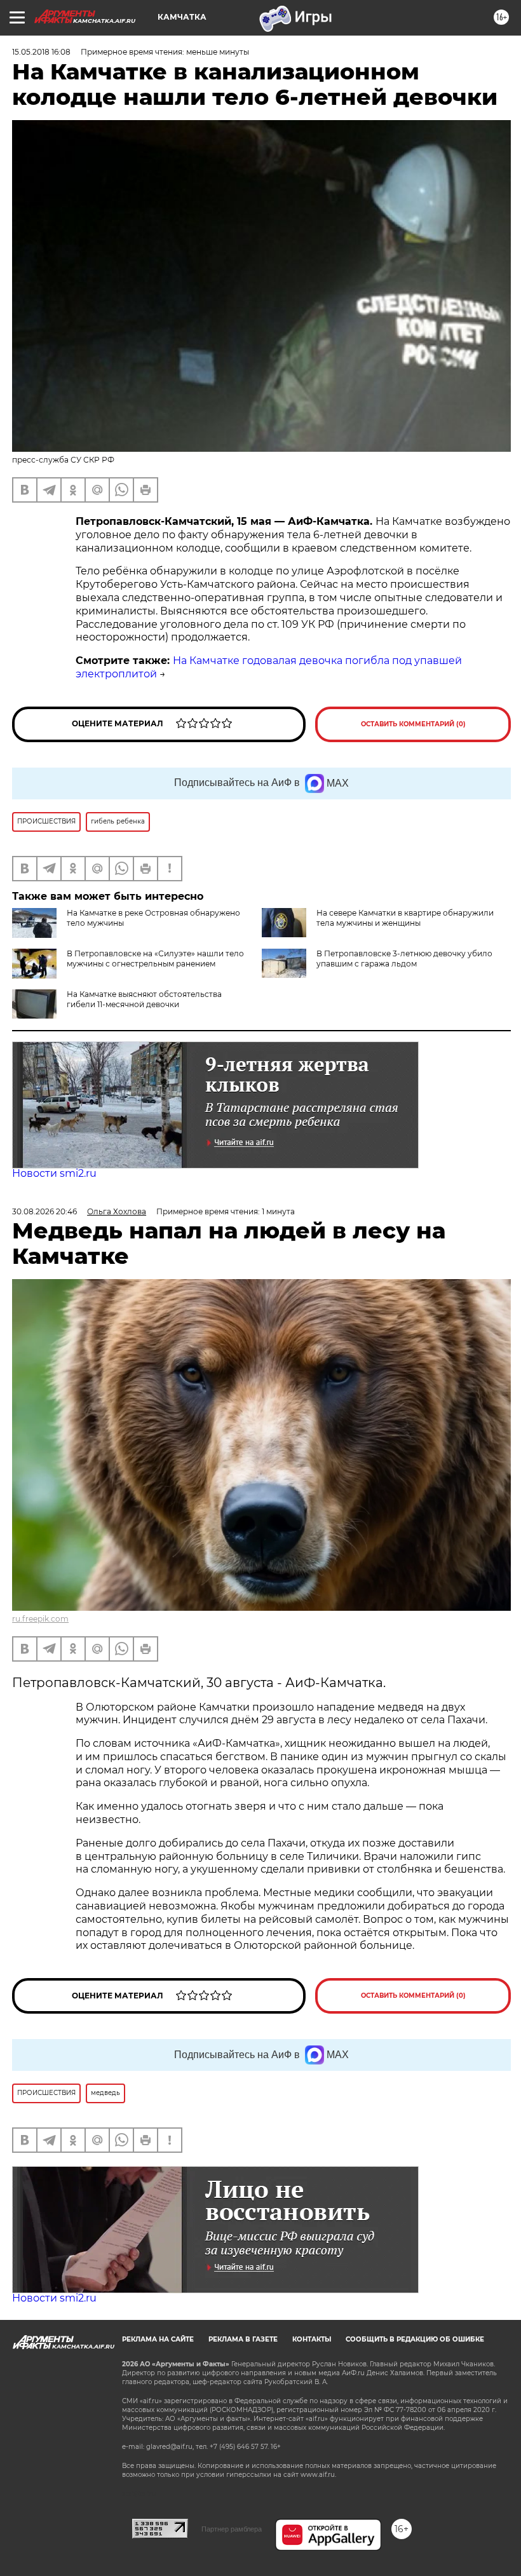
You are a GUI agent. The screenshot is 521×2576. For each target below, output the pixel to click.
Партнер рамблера (232, 2529)
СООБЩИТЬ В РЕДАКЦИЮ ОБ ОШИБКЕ (415, 2339)
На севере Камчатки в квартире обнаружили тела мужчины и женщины (405, 918)
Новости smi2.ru (54, 1173)
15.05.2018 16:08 (41, 52)
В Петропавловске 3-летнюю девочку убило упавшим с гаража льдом (404, 959)
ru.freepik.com (40, 1619)
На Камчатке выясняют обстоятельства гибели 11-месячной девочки (144, 999)
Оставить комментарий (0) (413, 724)
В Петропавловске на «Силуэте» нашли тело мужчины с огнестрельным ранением (155, 959)
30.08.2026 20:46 (44, 1211)
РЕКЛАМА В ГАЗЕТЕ (243, 2339)
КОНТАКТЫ (312, 2339)
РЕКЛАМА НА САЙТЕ (158, 2339)
